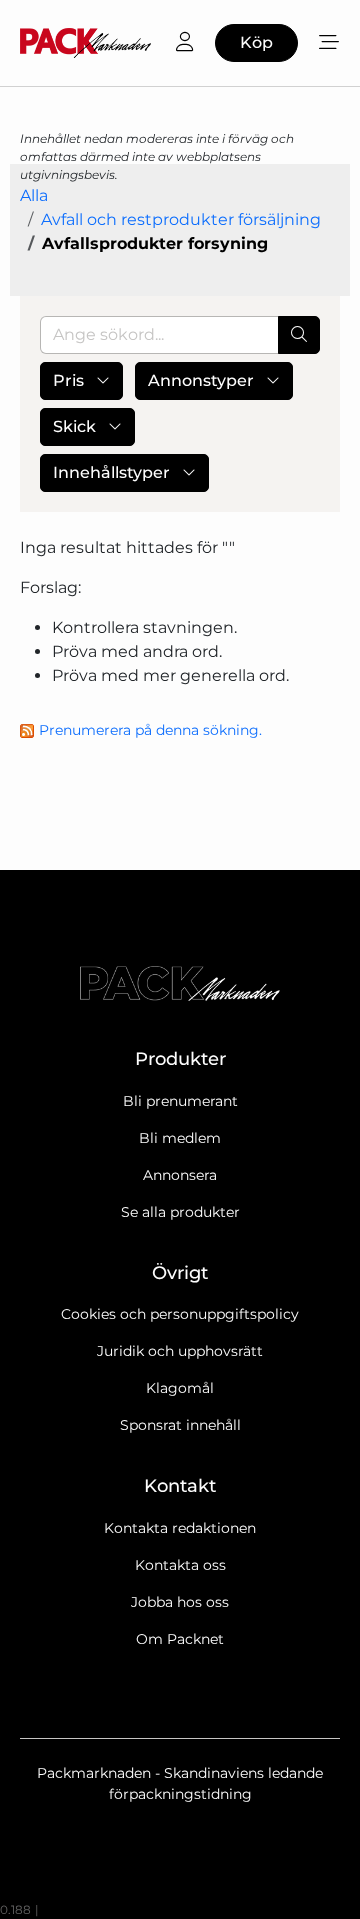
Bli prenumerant (180, 1101)
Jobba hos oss (180, 1602)
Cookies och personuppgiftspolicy (180, 1314)
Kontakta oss (180, 1565)
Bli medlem (180, 1138)
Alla (34, 195)
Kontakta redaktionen (180, 1528)
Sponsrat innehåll (180, 1425)
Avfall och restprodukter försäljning (181, 219)
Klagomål (180, 1388)
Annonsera (180, 1175)
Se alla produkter (180, 1212)
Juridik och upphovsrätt (180, 1351)
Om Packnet (180, 1639)
